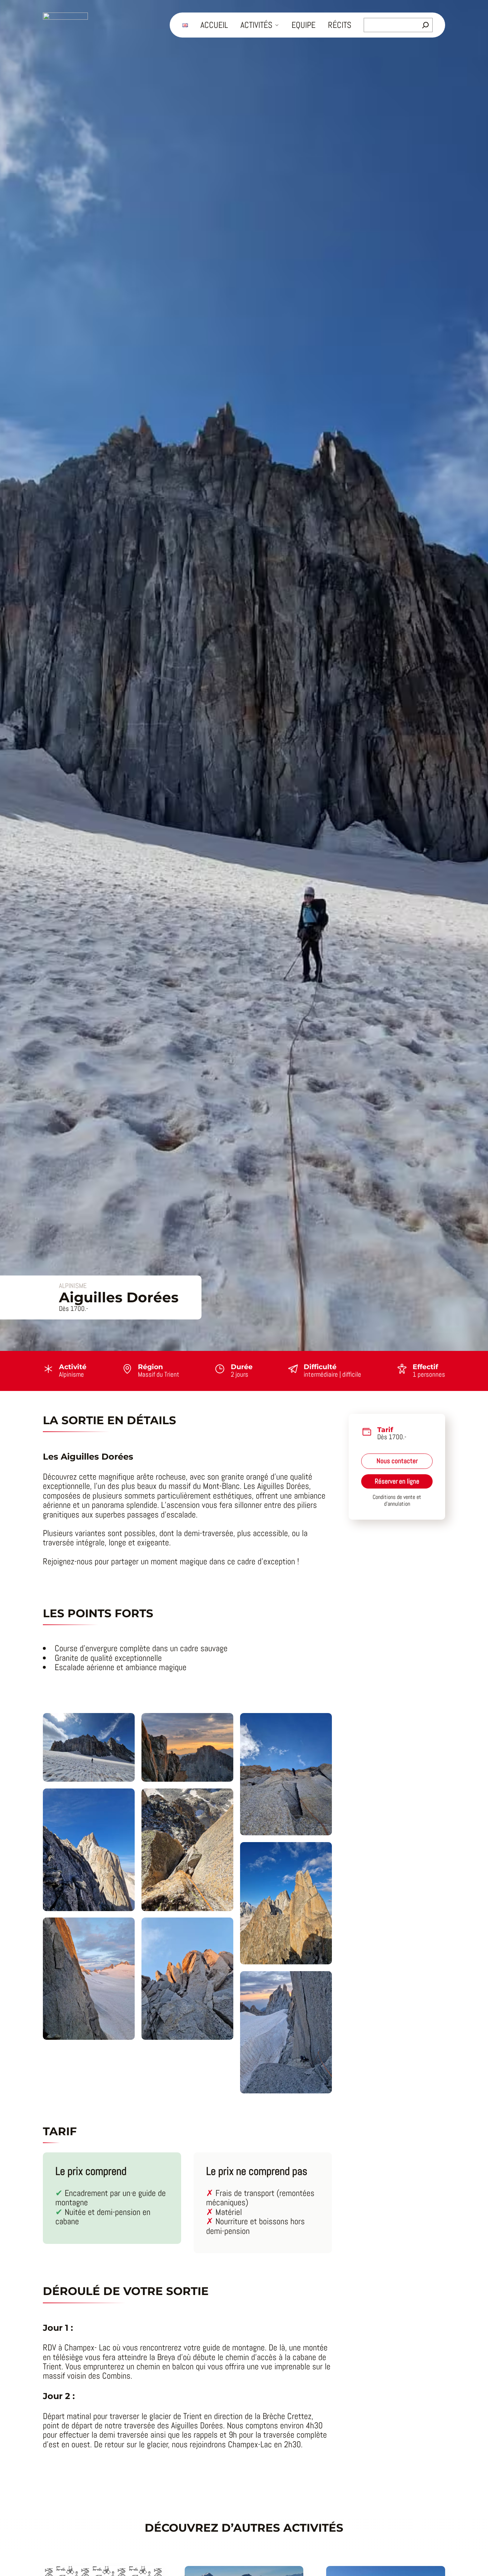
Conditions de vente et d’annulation (397, 1501)
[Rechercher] (425, 25)
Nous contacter (397, 1461)
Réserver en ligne (397, 1481)
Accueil (214, 25)
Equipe (303, 25)
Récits (340, 25)
